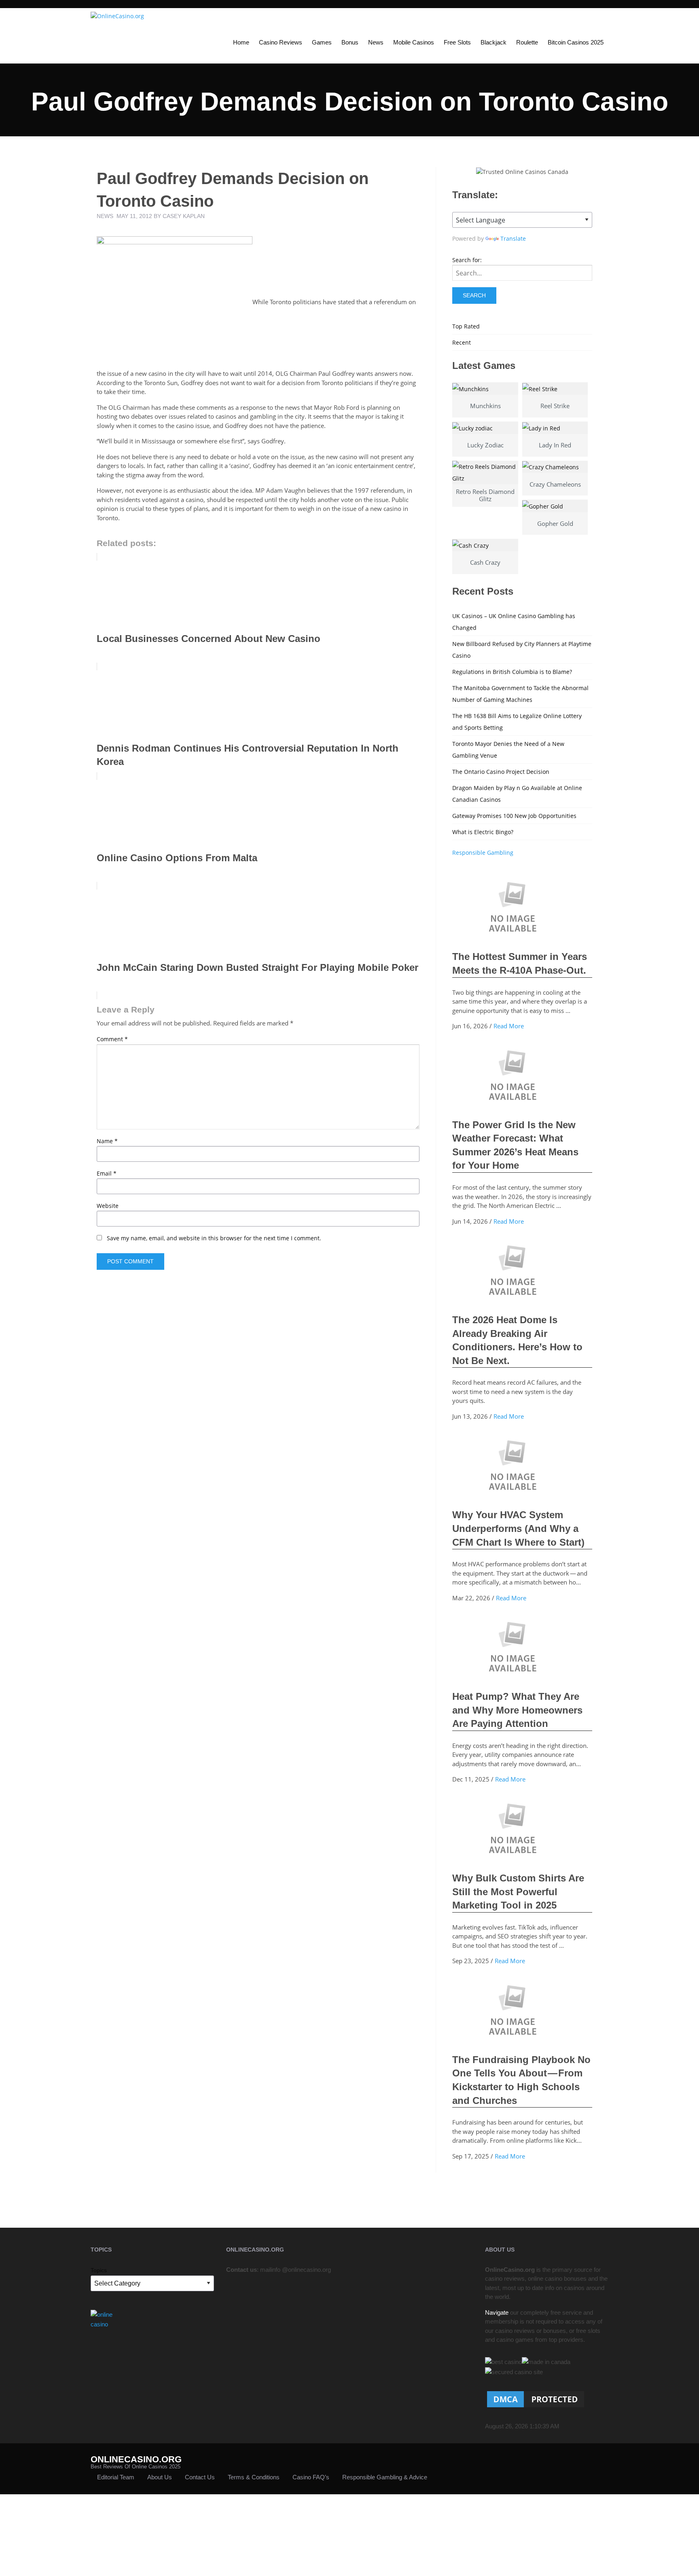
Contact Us (200, 2477)
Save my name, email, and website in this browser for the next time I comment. (214, 1238)
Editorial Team (116, 2477)
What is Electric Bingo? (483, 832)
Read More (509, 1026)
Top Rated (466, 326)
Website (108, 1206)
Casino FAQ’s (311, 2477)
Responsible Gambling (483, 853)
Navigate (497, 2312)
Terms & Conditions (254, 2477)
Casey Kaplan (184, 216)
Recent (462, 342)
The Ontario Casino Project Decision (501, 772)
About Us (160, 2477)
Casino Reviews (281, 42)
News (376, 42)
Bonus (350, 42)
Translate (513, 238)
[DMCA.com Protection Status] (536, 2399)
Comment (112, 1039)
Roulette (527, 42)
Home (241, 42)
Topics (99, 2270)
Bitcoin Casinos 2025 (576, 42)
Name (107, 1141)
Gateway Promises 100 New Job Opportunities (514, 816)
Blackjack (494, 42)
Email (107, 1173)
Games (322, 42)
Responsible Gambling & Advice (385, 2477)
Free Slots (457, 42)
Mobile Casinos (414, 42)
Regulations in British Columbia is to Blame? (512, 672)
